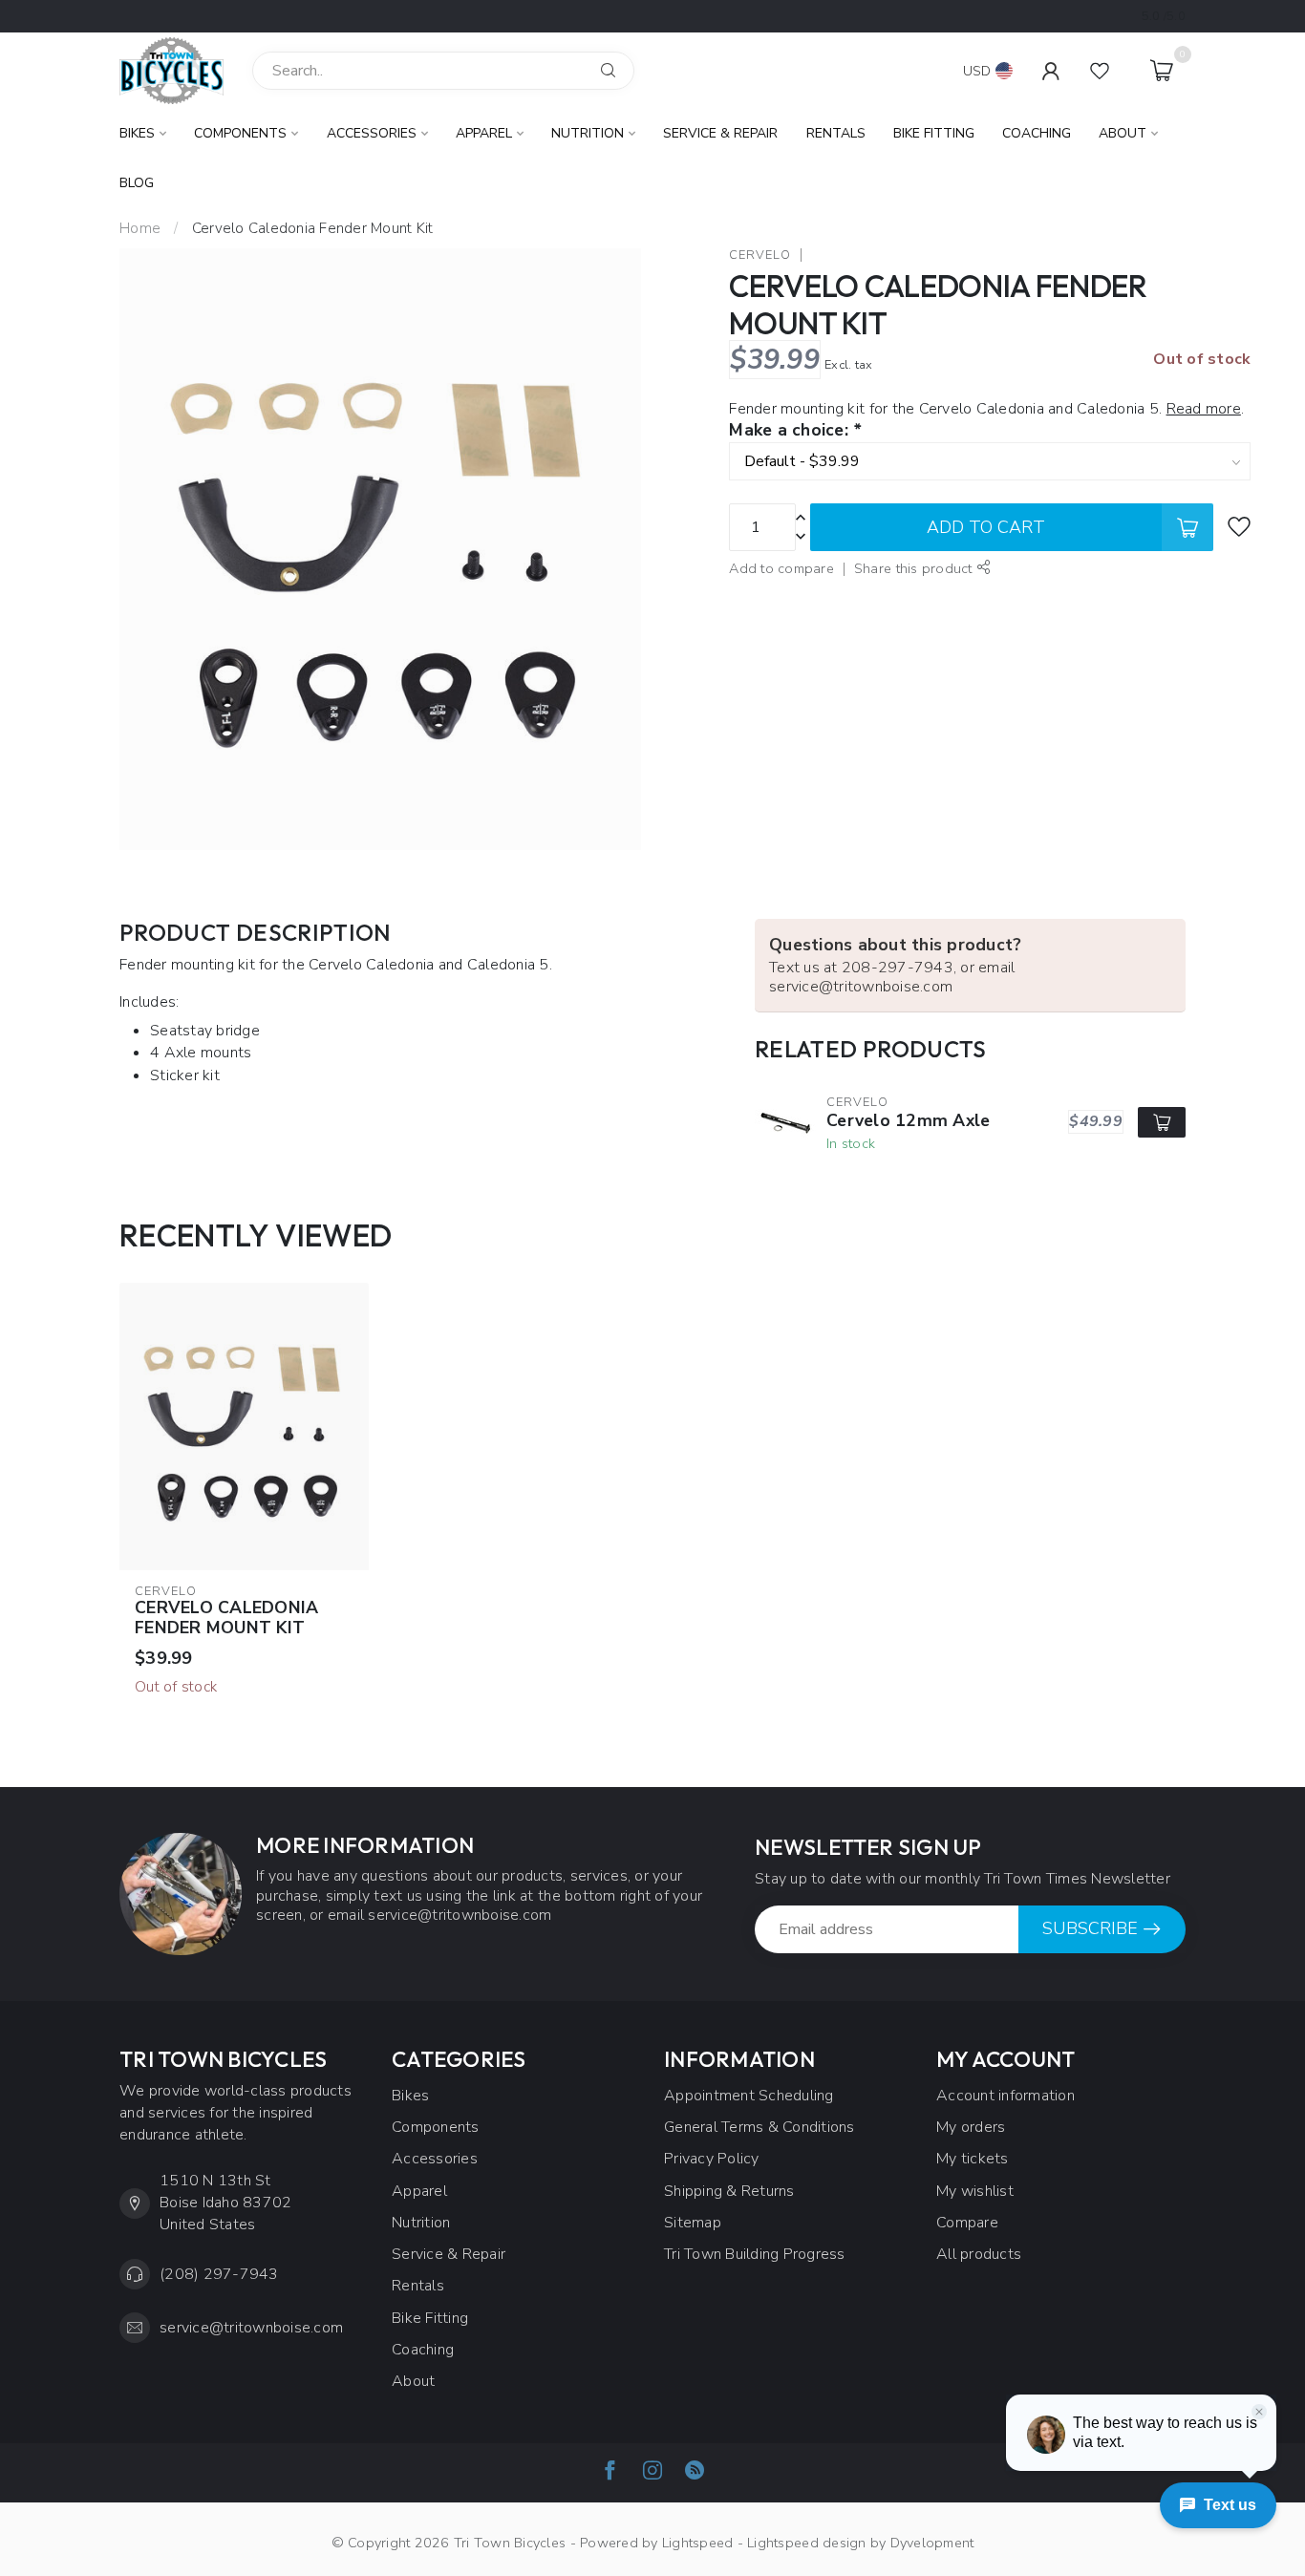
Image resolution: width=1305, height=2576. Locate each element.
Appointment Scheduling (749, 2096)
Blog (137, 183)
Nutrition (588, 133)
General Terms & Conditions (759, 2127)
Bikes (137, 133)
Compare (967, 2223)
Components (240, 133)
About (1123, 133)
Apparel (484, 133)
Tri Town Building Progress (755, 2254)
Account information (1005, 2096)
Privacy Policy (712, 2159)
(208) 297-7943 (219, 2274)
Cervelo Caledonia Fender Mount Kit (313, 228)
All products (979, 2254)
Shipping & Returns (729, 2191)
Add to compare (781, 568)
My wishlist (975, 2191)
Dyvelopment (932, 2543)
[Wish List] (1100, 71)
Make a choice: (795, 431)
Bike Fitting (934, 133)
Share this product (915, 568)
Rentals (836, 133)
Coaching (1037, 133)
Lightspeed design (806, 2543)
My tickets (973, 2159)
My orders (971, 2127)
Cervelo (760, 255)
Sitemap (693, 2223)
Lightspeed (698, 2543)
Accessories (372, 133)
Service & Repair (720, 133)
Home (140, 228)
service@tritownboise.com (251, 2328)
